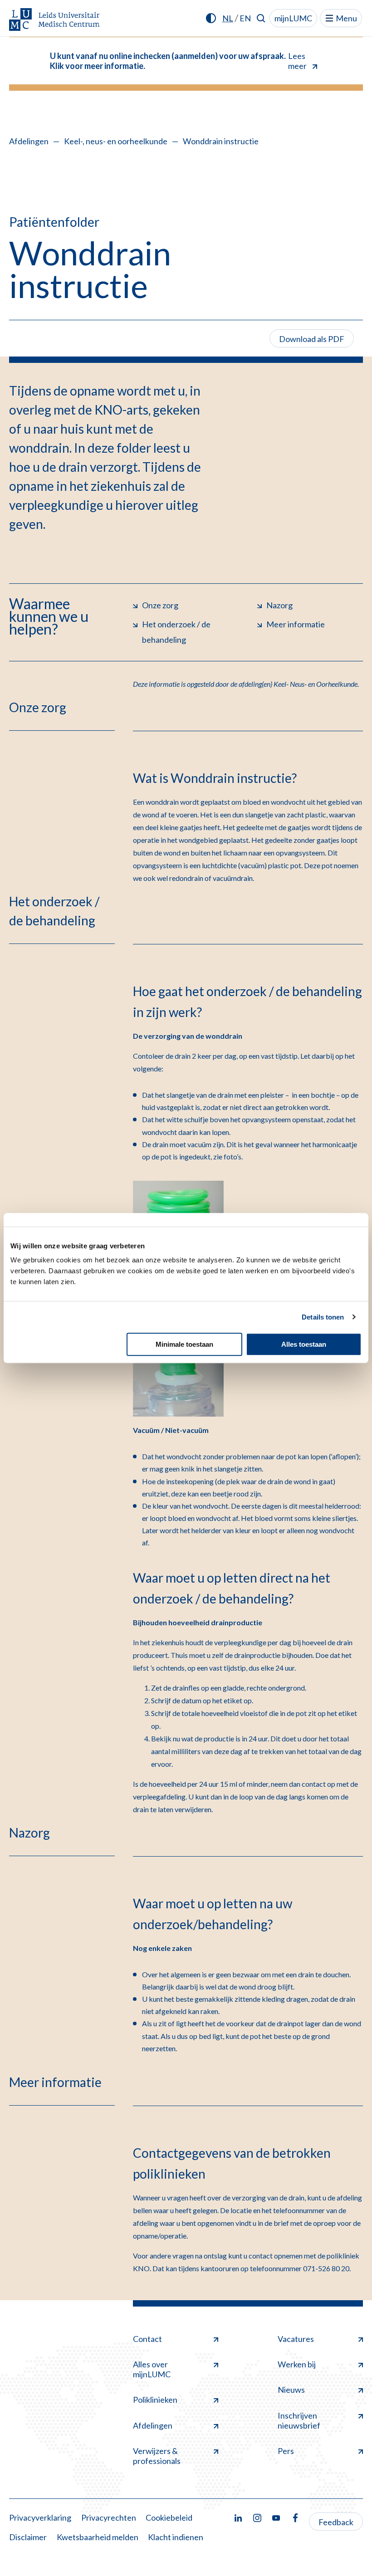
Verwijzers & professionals (157, 2456)
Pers (286, 2451)
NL (228, 18)
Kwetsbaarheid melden (98, 2537)
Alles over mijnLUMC (152, 2369)
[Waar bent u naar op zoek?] (261, 18)
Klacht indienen (176, 2537)
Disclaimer (28, 2537)
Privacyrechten (109, 2517)
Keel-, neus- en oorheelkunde (116, 141)
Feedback (336, 2522)
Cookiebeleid (169, 2517)
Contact (147, 2339)
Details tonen (323, 1317)
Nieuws (291, 2390)
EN (245, 18)
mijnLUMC (293, 18)
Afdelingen (29, 141)
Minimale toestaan (184, 1344)
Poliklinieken (155, 2400)
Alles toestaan (304, 1344)
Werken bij (297, 2364)
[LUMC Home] (54, 20)
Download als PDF (312, 339)
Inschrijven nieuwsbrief (299, 2420)
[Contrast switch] (211, 18)
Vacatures (296, 2339)
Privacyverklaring (40, 2517)
